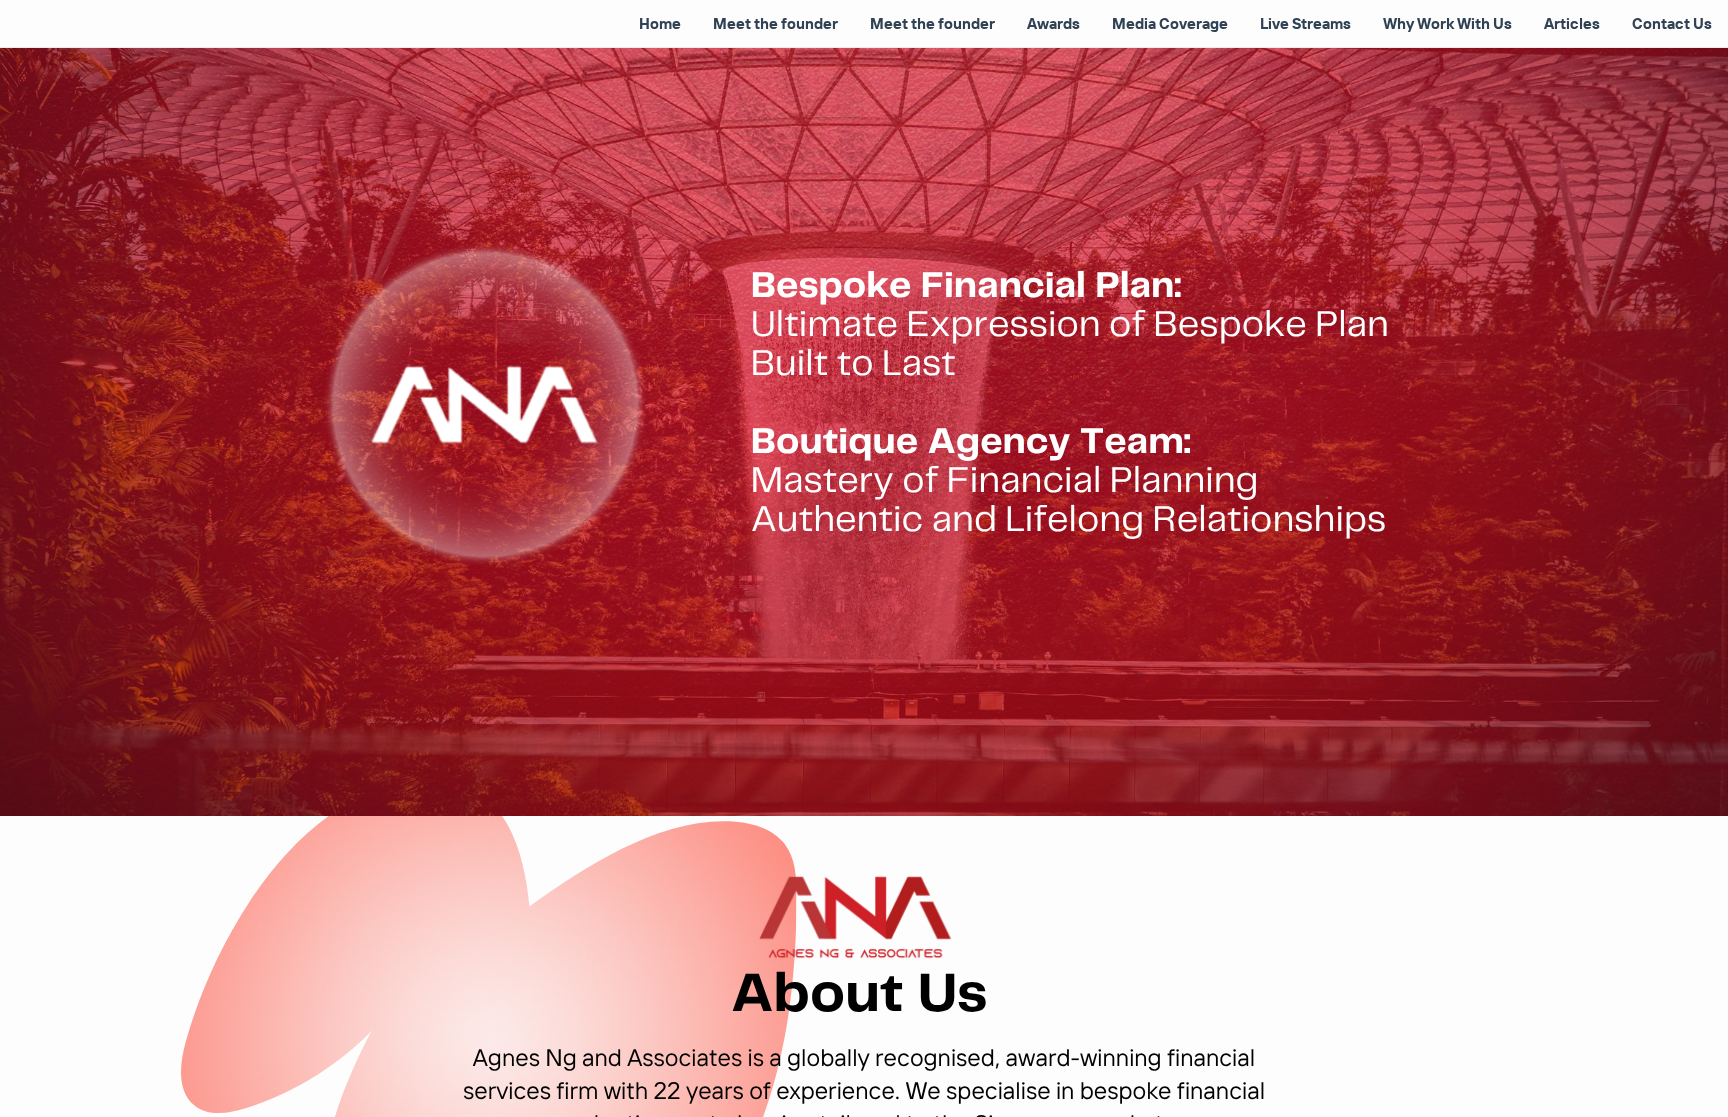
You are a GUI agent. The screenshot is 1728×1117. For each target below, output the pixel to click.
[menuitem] (660, 24)
